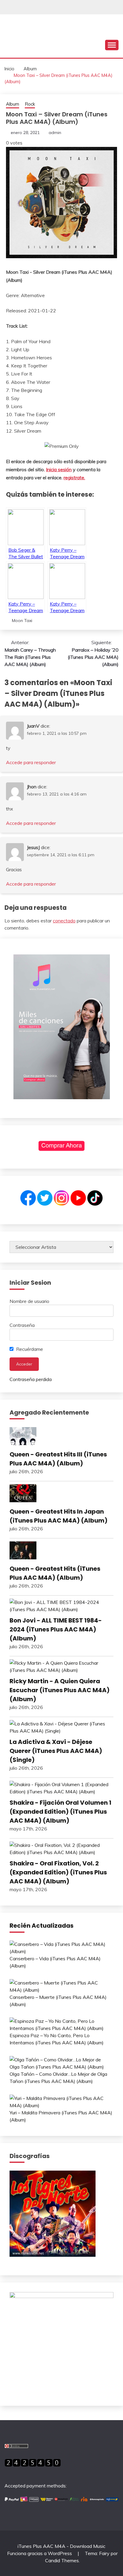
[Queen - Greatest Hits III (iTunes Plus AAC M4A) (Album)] (61, 1437)
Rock (30, 104)
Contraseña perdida (31, 1379)
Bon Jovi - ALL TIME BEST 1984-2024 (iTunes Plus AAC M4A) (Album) (56, 1629)
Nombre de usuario (29, 1301)
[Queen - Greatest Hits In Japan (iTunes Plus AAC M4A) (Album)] (61, 1494)
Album (13, 104)
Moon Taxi (22, 621)
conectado (64, 921)
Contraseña (22, 1325)
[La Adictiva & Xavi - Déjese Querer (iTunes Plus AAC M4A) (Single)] (61, 1727)
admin (55, 133)
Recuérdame (29, 1349)
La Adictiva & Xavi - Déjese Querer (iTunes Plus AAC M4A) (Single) (56, 1751)
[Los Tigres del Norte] (53, 2255)
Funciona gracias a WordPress (40, 2553)
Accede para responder (31, 762)
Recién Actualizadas (41, 1926)
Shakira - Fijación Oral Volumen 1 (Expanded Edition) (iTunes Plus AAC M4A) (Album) (60, 1812)
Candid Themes (62, 2560)
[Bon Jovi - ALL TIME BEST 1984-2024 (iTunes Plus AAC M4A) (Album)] (61, 1606)
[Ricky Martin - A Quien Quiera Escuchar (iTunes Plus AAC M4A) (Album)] (61, 1666)
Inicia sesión (59, 469)
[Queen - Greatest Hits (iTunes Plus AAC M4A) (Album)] (61, 1551)
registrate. (74, 478)
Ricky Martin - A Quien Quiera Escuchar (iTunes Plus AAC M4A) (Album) (60, 1690)
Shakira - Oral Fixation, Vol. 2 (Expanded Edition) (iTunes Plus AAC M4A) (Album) (58, 1872)
